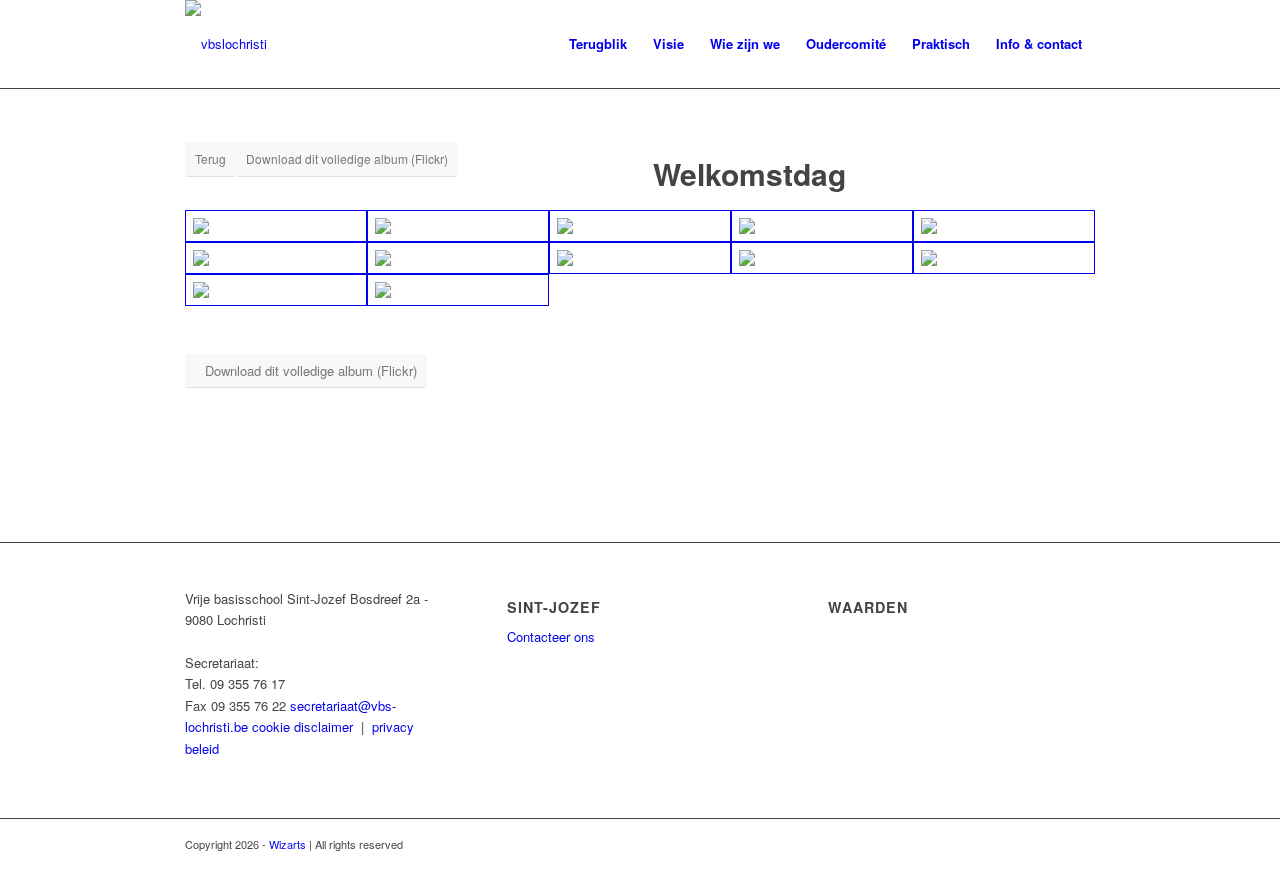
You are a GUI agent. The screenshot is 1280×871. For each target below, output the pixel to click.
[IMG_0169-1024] (640, 226)
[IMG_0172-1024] (276, 258)
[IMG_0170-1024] (822, 226)
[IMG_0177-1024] (276, 290)
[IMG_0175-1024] (822, 258)
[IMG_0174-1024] (640, 258)
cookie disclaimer (302, 726)
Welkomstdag (749, 173)
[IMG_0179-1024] (276, 226)
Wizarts (287, 844)
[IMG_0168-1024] (458, 226)
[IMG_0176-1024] (1004, 258)
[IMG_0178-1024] (458, 290)
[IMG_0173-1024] (458, 258)
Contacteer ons (551, 636)
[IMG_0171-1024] (1004, 226)
